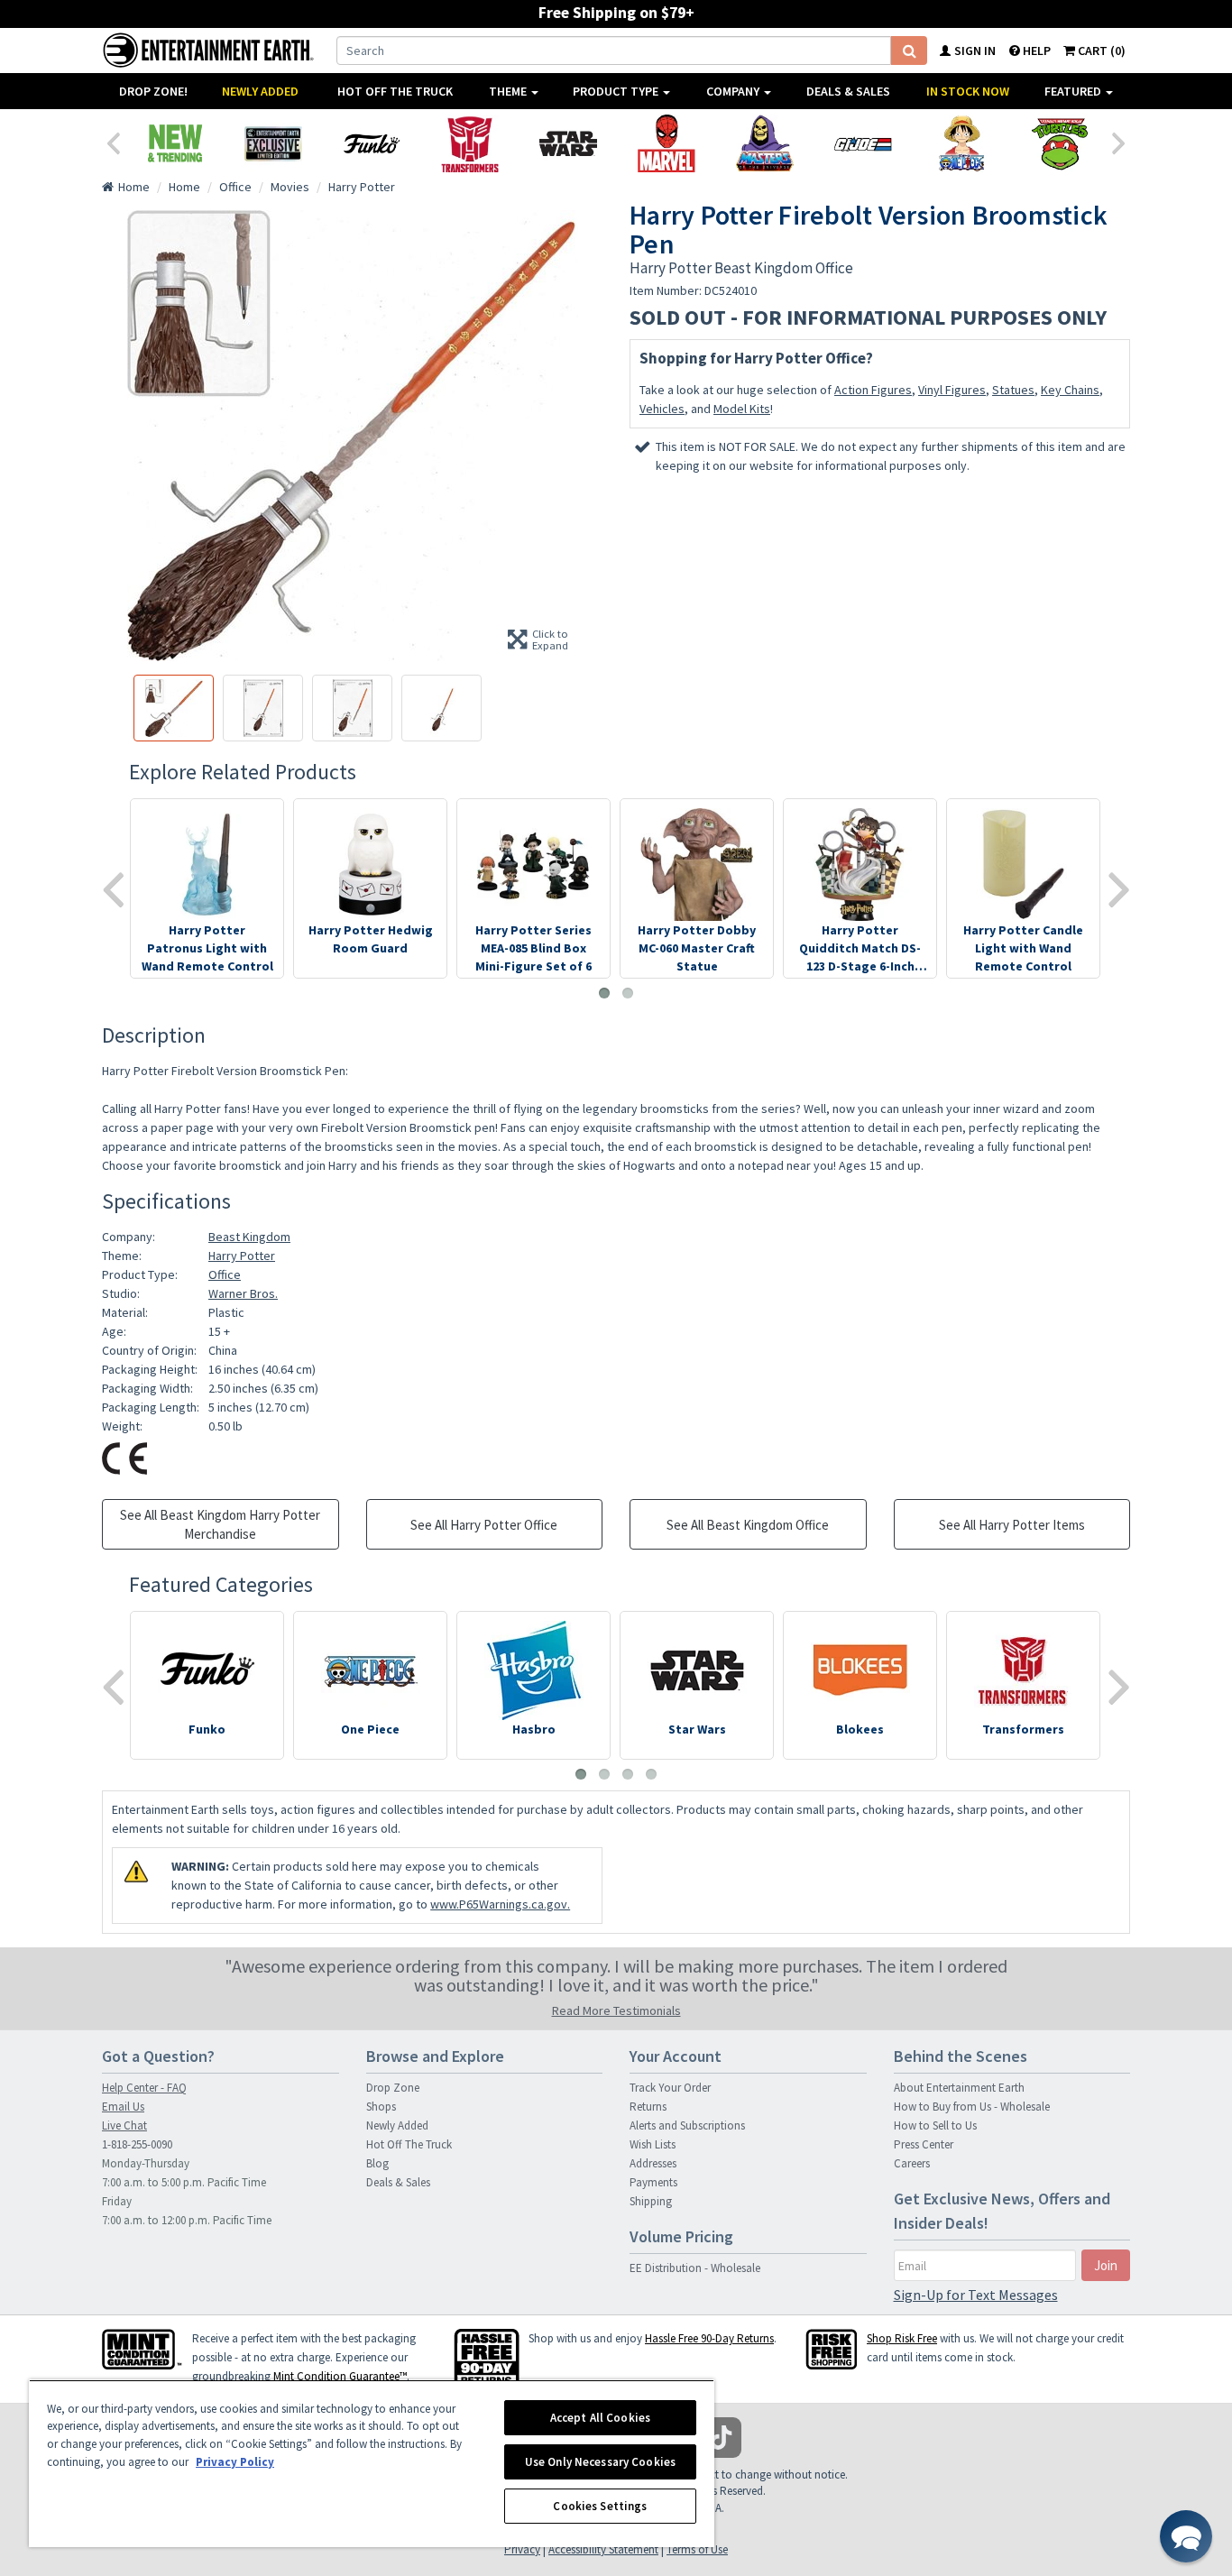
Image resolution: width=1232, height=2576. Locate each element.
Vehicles (662, 409)
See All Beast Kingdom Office (748, 1525)
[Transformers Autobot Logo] (469, 143)
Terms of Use (697, 2549)
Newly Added (260, 91)
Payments (653, 2182)
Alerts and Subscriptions (687, 2125)
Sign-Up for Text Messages (976, 2295)
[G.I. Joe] (863, 143)
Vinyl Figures (952, 390)
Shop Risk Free (902, 2338)
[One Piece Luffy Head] (961, 143)
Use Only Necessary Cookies (600, 2462)
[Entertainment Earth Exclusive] (273, 143)
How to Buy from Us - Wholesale (972, 2107)
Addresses (653, 2163)
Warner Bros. (243, 1293)
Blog (377, 2163)
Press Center (924, 2144)
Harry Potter (242, 1256)
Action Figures (873, 390)
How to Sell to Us (935, 2125)
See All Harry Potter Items (1012, 1525)
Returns (648, 2107)
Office (225, 1274)
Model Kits (742, 409)
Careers (912, 2163)
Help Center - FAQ (144, 2088)
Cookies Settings (600, 2506)
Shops (381, 2107)
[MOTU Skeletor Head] (764, 143)
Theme (509, 91)
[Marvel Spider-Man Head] (666, 143)
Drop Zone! (153, 91)
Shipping (651, 2201)
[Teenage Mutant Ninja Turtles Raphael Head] (1059, 143)
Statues (1013, 390)
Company (734, 91)
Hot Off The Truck (395, 91)
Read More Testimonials (616, 2010)
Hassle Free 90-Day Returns (709, 2338)
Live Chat (124, 2125)
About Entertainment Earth (959, 2088)
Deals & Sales (848, 91)
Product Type (617, 91)
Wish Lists (653, 2144)
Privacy (522, 2549)
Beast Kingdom (249, 1237)
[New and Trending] (175, 143)
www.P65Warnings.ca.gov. (500, 1904)
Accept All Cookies (600, 2418)
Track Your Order (670, 2088)
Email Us (123, 2107)
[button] (1186, 2536)
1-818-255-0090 (137, 2144)
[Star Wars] (568, 143)
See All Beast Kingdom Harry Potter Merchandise (220, 1524)
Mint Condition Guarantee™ (340, 2376)
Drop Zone (393, 2088)
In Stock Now (968, 91)
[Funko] (371, 143)
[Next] (1119, 142)
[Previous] (113, 142)
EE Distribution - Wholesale (695, 2268)
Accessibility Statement (603, 2549)
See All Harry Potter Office (484, 1525)
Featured (1074, 91)
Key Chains (1070, 390)
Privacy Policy (235, 2462)
